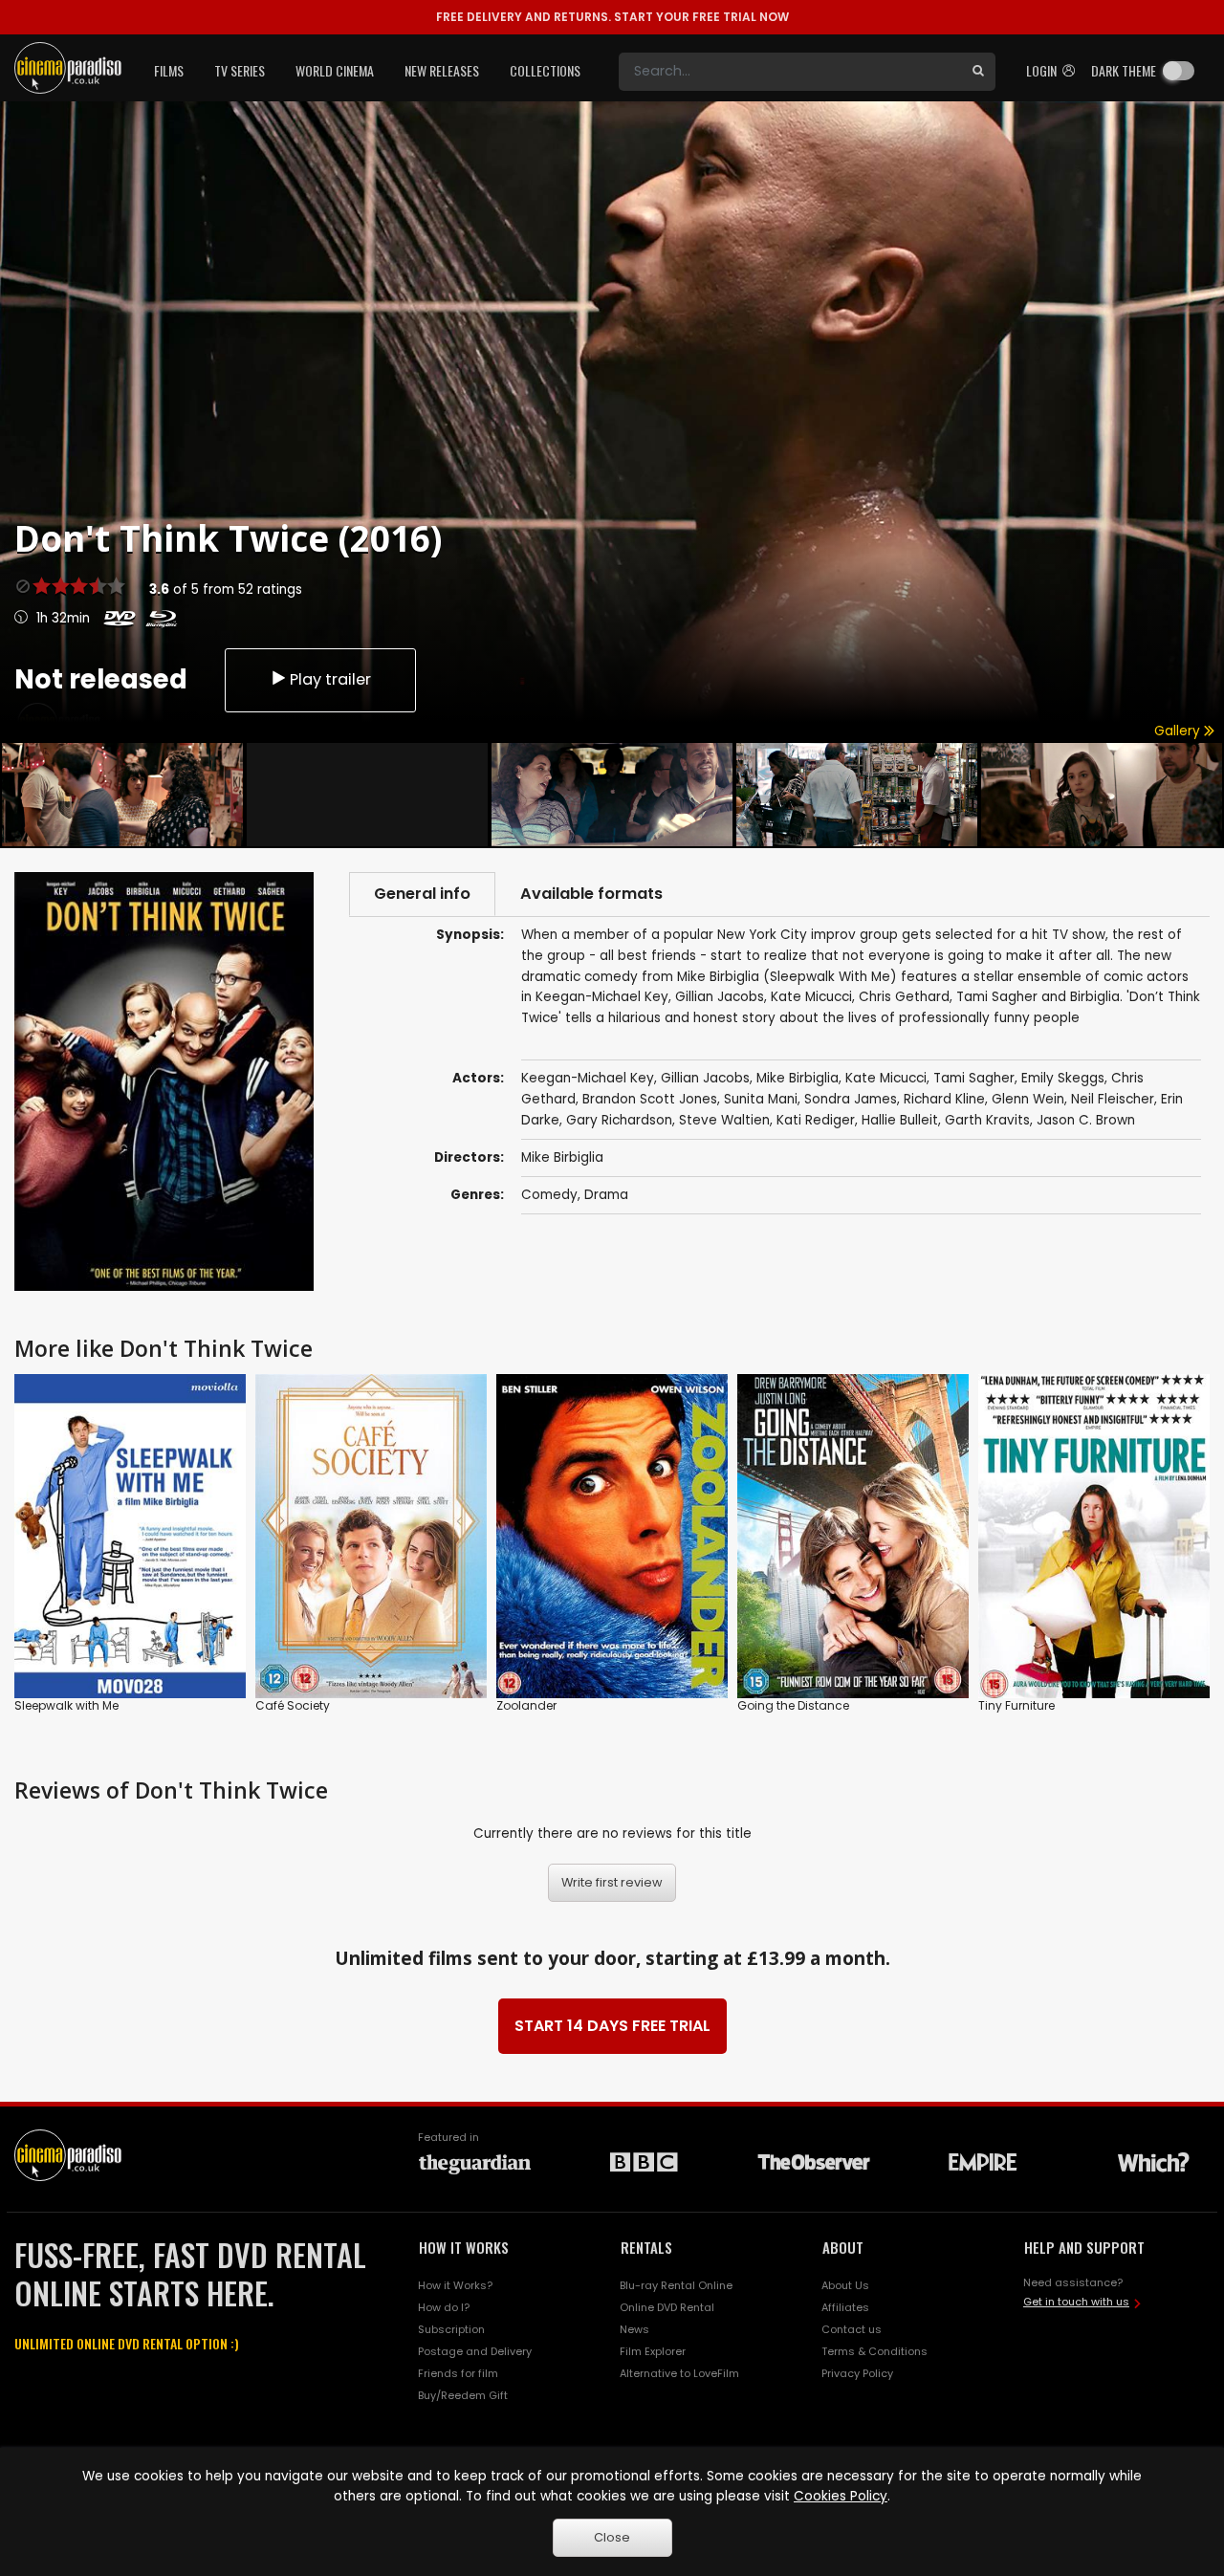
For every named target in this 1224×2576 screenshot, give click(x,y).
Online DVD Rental (667, 2307)
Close (612, 2537)
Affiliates (845, 2307)
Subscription (451, 2329)
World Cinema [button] (335, 70)
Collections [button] (545, 70)
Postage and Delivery (475, 2351)
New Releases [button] (442, 70)
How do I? (444, 2307)
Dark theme (1124, 70)
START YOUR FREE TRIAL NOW (612, 17)
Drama (606, 1195)
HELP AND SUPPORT (1084, 2247)
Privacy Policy (857, 2373)
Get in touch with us (1076, 2302)
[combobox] (790, 72)
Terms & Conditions (874, 2351)
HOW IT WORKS (464, 2247)
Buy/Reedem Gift (463, 2395)
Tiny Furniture (1016, 1705)
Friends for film (458, 2373)
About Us (845, 2285)
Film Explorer (653, 2351)
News (634, 2329)
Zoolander (526, 1705)
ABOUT (843, 2247)
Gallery (1179, 731)
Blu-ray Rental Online (676, 2285)
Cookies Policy (841, 2496)
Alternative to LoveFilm (679, 2373)
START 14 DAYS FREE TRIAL (612, 2026)
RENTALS (646, 2247)
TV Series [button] (240, 70)
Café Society (293, 1705)
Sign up (372, 1644)
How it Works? (455, 2285)
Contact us (852, 2329)
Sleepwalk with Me (66, 1705)
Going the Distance (793, 1705)
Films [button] (169, 70)
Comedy (549, 1195)
